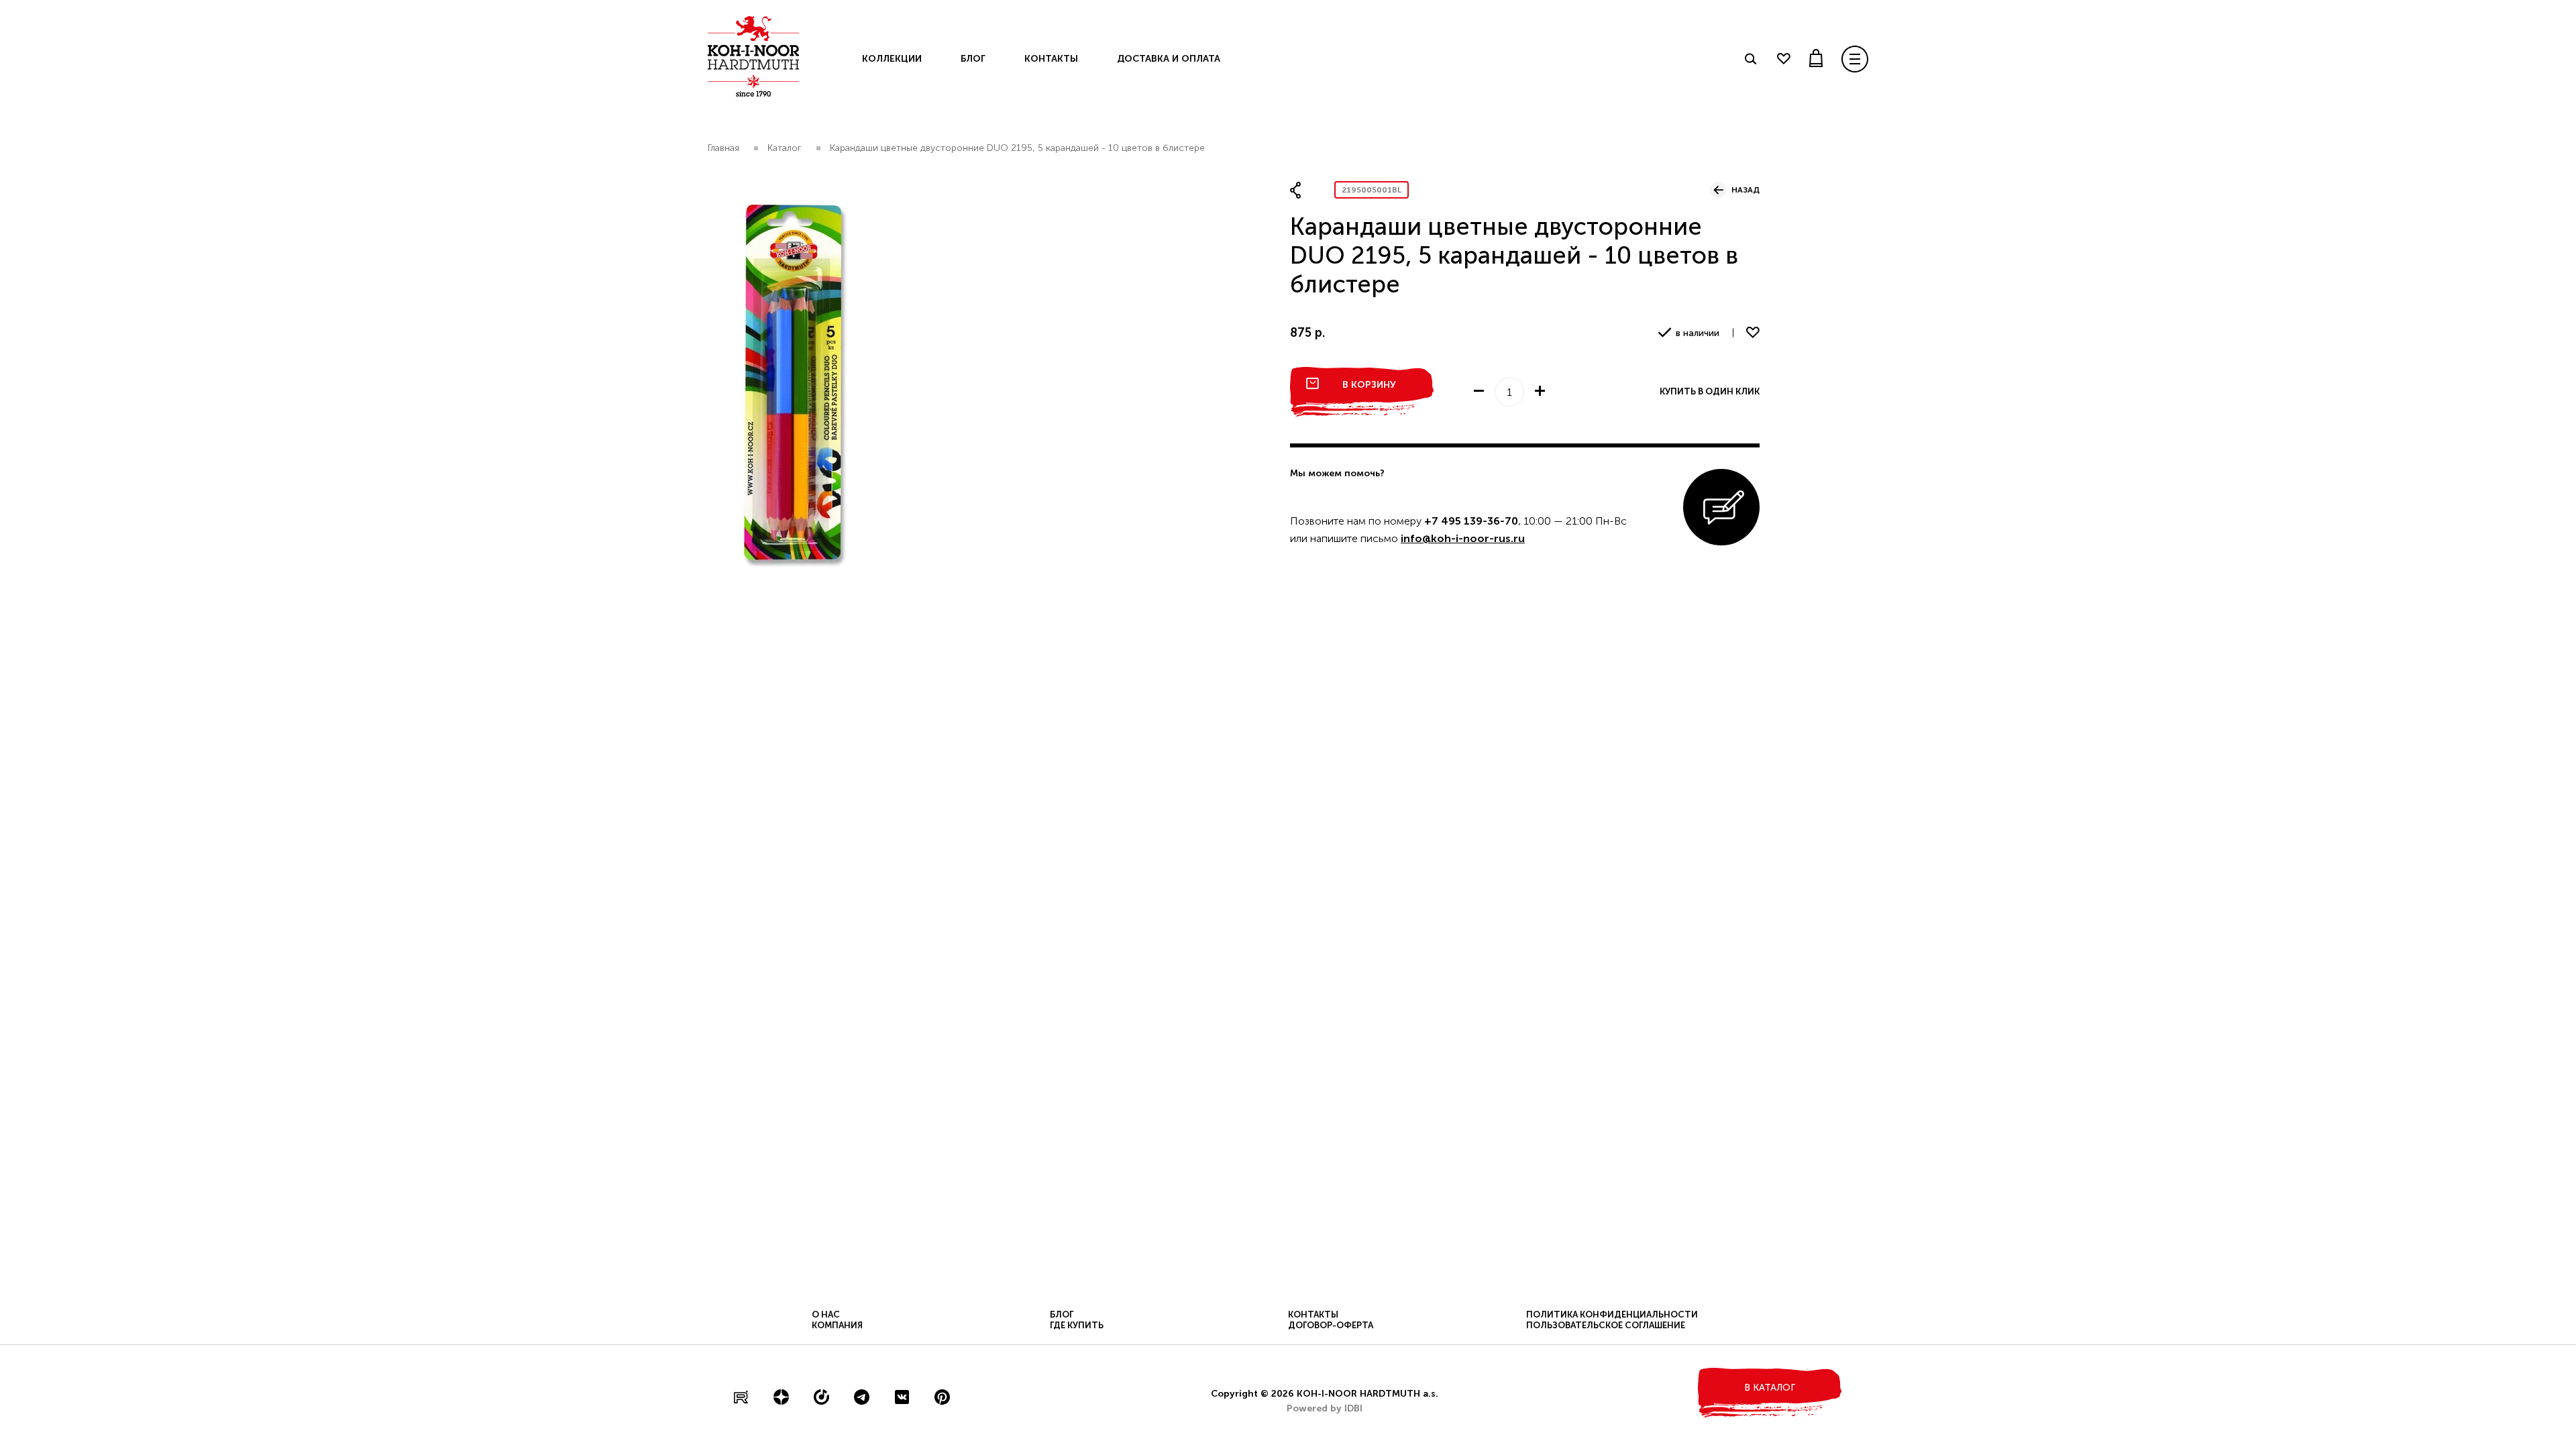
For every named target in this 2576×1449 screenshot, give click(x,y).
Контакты (1051, 59)
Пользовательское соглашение (1606, 1325)
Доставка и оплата (1169, 59)
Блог (973, 59)
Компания (837, 1325)
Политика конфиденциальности (1612, 1314)
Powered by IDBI (1325, 1408)
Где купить (1077, 1325)
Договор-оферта (1331, 1325)
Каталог (785, 148)
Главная (723, 148)
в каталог (1770, 1388)
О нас (826, 1314)
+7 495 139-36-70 (1471, 521)
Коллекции (892, 59)
